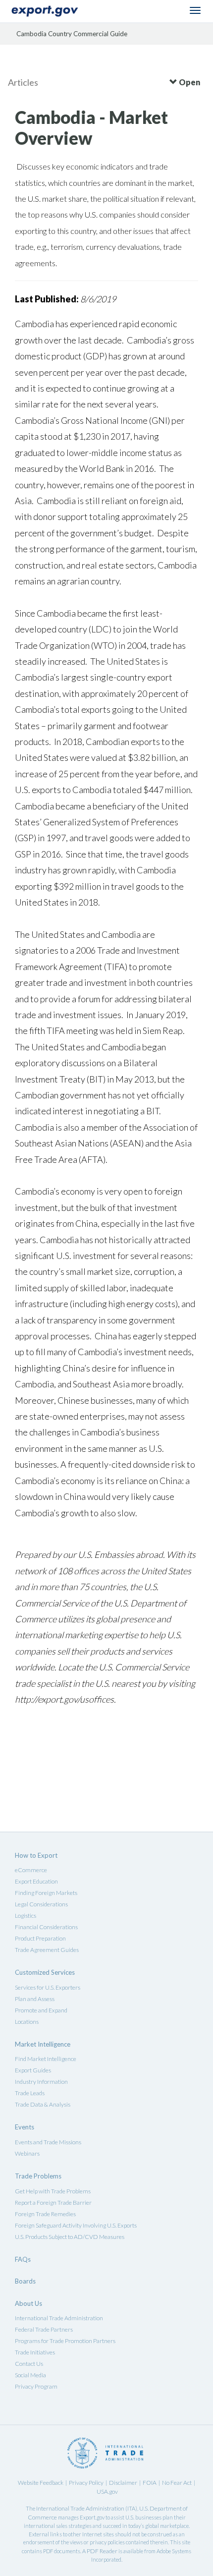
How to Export (36, 1855)
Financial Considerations (46, 1927)
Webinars (27, 2153)
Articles (23, 82)
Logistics (26, 1916)
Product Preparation (40, 1938)
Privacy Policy (86, 2483)
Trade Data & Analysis (43, 2104)
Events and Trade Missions (48, 2142)
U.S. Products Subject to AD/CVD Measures (70, 2237)
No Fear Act (177, 2483)
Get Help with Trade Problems (53, 2191)
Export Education (36, 1881)
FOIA (150, 2483)
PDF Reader (102, 2551)
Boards (25, 2281)
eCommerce (31, 1870)
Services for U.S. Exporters (48, 1987)
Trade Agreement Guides (47, 1950)
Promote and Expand (41, 2010)
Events (25, 2127)
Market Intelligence (43, 2044)
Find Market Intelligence (46, 2059)
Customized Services (45, 1972)
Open (189, 82)
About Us (28, 2303)
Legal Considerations (41, 1904)
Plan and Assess (35, 1999)
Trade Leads (30, 2093)
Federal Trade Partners (44, 2329)
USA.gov (107, 2491)
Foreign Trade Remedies (45, 2214)
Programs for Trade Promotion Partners (65, 2341)
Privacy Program (36, 2386)
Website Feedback (41, 2483)
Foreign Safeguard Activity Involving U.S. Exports (76, 2225)
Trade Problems (38, 2176)
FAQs (23, 2259)
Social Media (30, 2375)
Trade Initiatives (35, 2352)
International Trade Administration (59, 2318)
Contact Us (29, 2364)
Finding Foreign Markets (46, 1893)
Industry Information (41, 2082)
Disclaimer (123, 2483)
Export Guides (33, 2070)
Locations (27, 2022)
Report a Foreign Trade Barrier (53, 2203)
